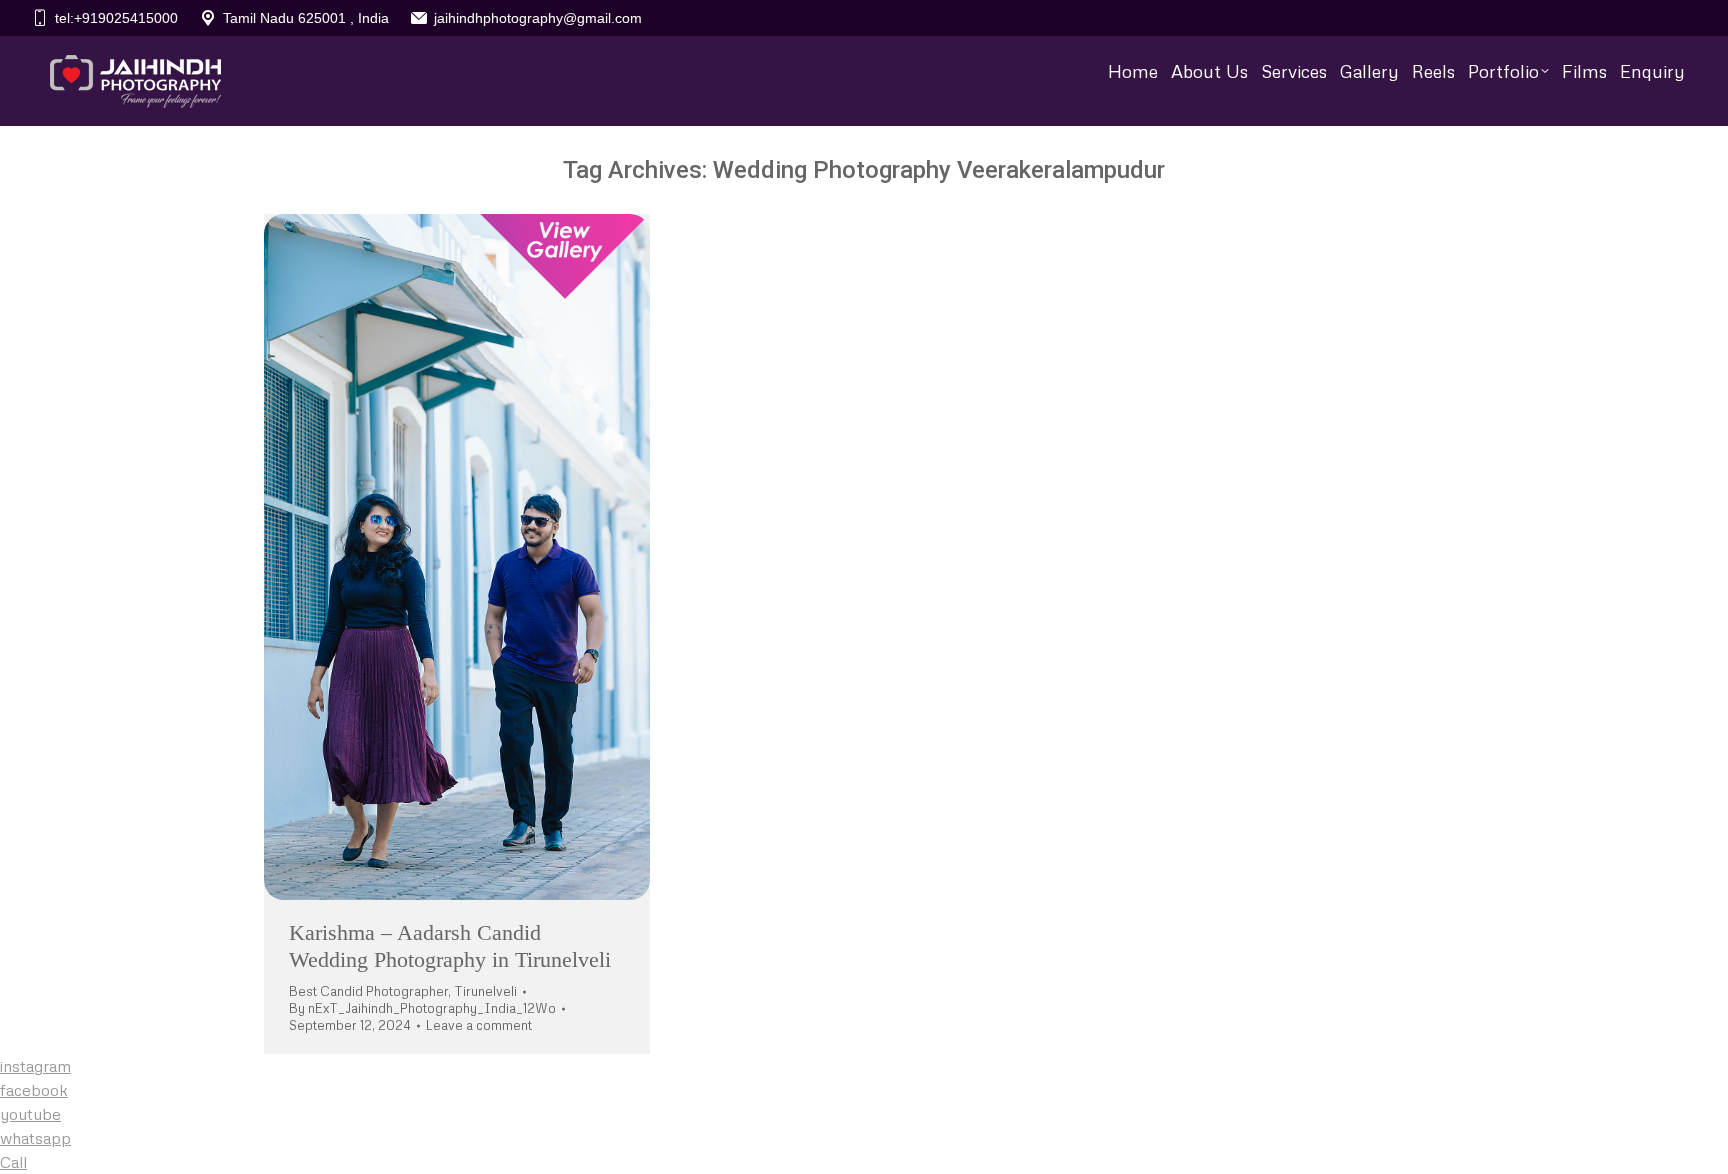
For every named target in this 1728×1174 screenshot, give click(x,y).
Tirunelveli (485, 991)
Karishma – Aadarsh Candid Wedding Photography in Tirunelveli (450, 945)
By (422, 1008)
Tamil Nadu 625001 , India (306, 18)
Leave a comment (479, 1025)
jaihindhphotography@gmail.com (538, 18)
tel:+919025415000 (116, 18)
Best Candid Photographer (368, 991)
